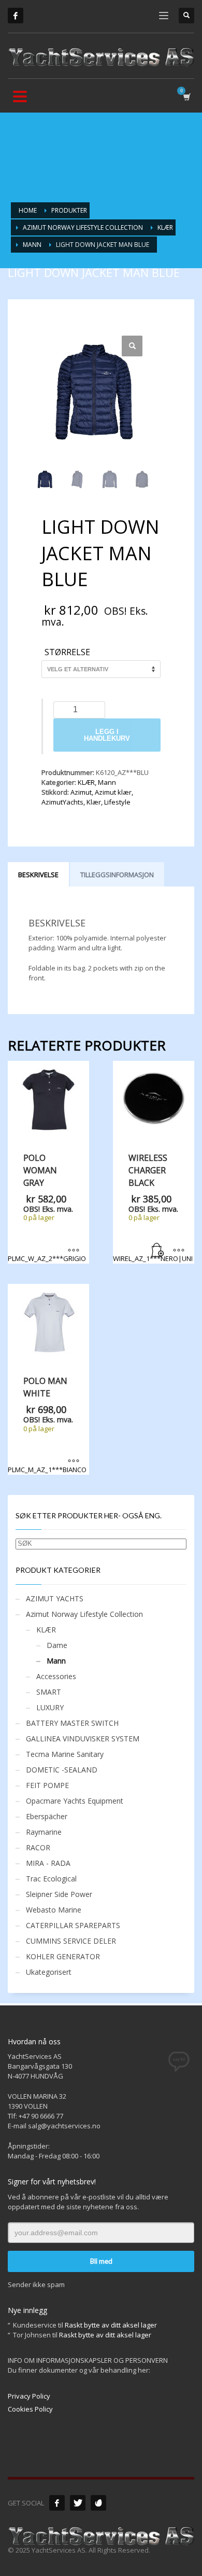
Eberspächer (47, 1816)
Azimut (81, 792)
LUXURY (50, 1707)
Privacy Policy (29, 2396)
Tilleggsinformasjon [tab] (117, 875)
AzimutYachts (62, 802)
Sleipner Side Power (59, 1894)
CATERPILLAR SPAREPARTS (73, 1925)
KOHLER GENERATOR (63, 1956)
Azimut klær (113, 792)
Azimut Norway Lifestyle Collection (84, 1614)
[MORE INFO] (179, 1251)
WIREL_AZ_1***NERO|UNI (153, 1208)
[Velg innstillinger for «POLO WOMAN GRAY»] (74, 1251)
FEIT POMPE (47, 1785)
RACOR (38, 1847)
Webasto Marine (54, 1910)
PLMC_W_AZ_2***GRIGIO (47, 1208)
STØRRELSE (67, 653)
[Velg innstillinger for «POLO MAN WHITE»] (74, 1462)
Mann (107, 782)
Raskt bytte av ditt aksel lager (111, 2325)
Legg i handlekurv (107, 735)
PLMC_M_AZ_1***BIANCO (47, 1424)
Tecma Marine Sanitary (65, 1754)
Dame (57, 1645)
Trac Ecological (51, 1879)
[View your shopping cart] (186, 97)
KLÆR (86, 782)
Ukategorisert (49, 1972)
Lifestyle (117, 802)
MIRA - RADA (48, 1863)
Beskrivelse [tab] (38, 875)
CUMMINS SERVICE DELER (71, 1941)
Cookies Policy (30, 2409)
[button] (132, 346)
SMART (49, 1692)
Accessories (56, 1676)
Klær (94, 802)
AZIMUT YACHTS (55, 1598)
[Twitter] (78, 2503)
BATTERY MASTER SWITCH (72, 1723)
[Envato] (98, 2503)
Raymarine (44, 1832)
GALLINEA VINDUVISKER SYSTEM (83, 1739)
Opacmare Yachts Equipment (75, 1801)
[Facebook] (16, 16)
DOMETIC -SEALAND (62, 1770)
